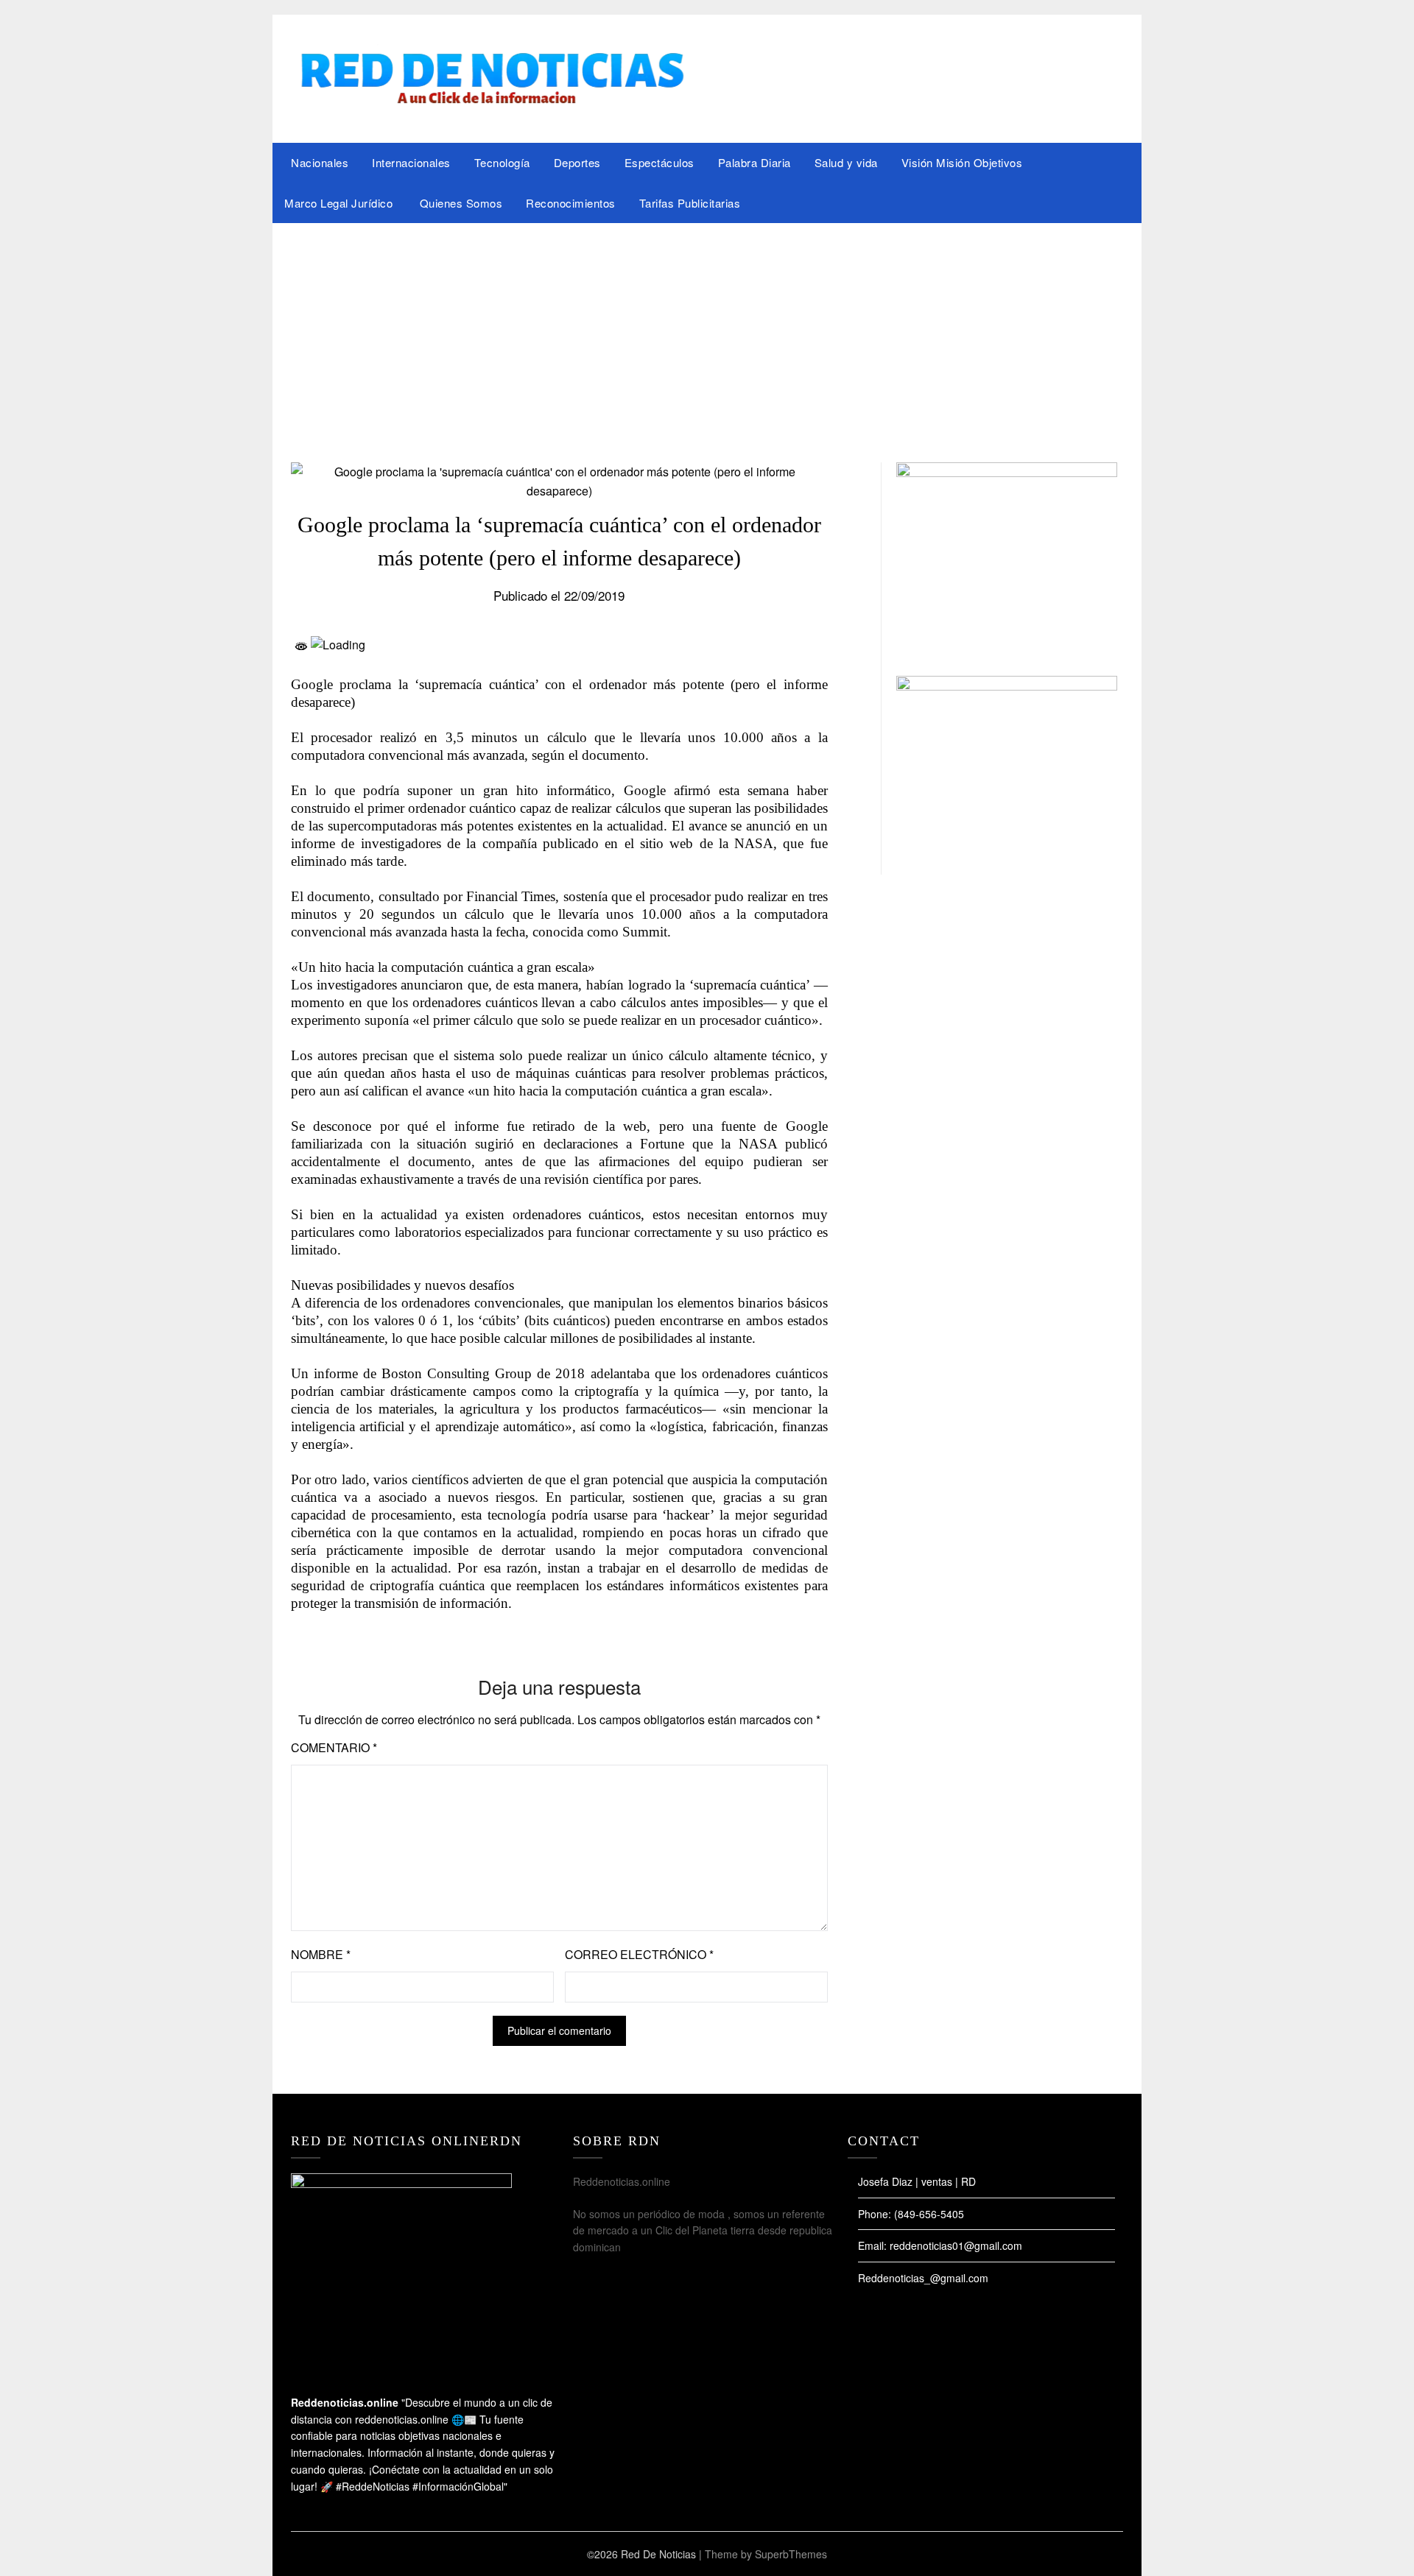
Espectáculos (659, 162)
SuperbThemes (791, 2554)
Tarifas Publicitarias (690, 203)
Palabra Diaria (755, 162)
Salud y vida (846, 162)
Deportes (577, 162)
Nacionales (320, 162)
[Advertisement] (707, 334)
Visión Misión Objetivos (962, 162)
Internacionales (411, 162)
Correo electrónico (639, 1954)
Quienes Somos (461, 203)
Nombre (321, 1954)
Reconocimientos (571, 203)
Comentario (334, 1747)
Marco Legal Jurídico (340, 203)
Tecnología (502, 162)
